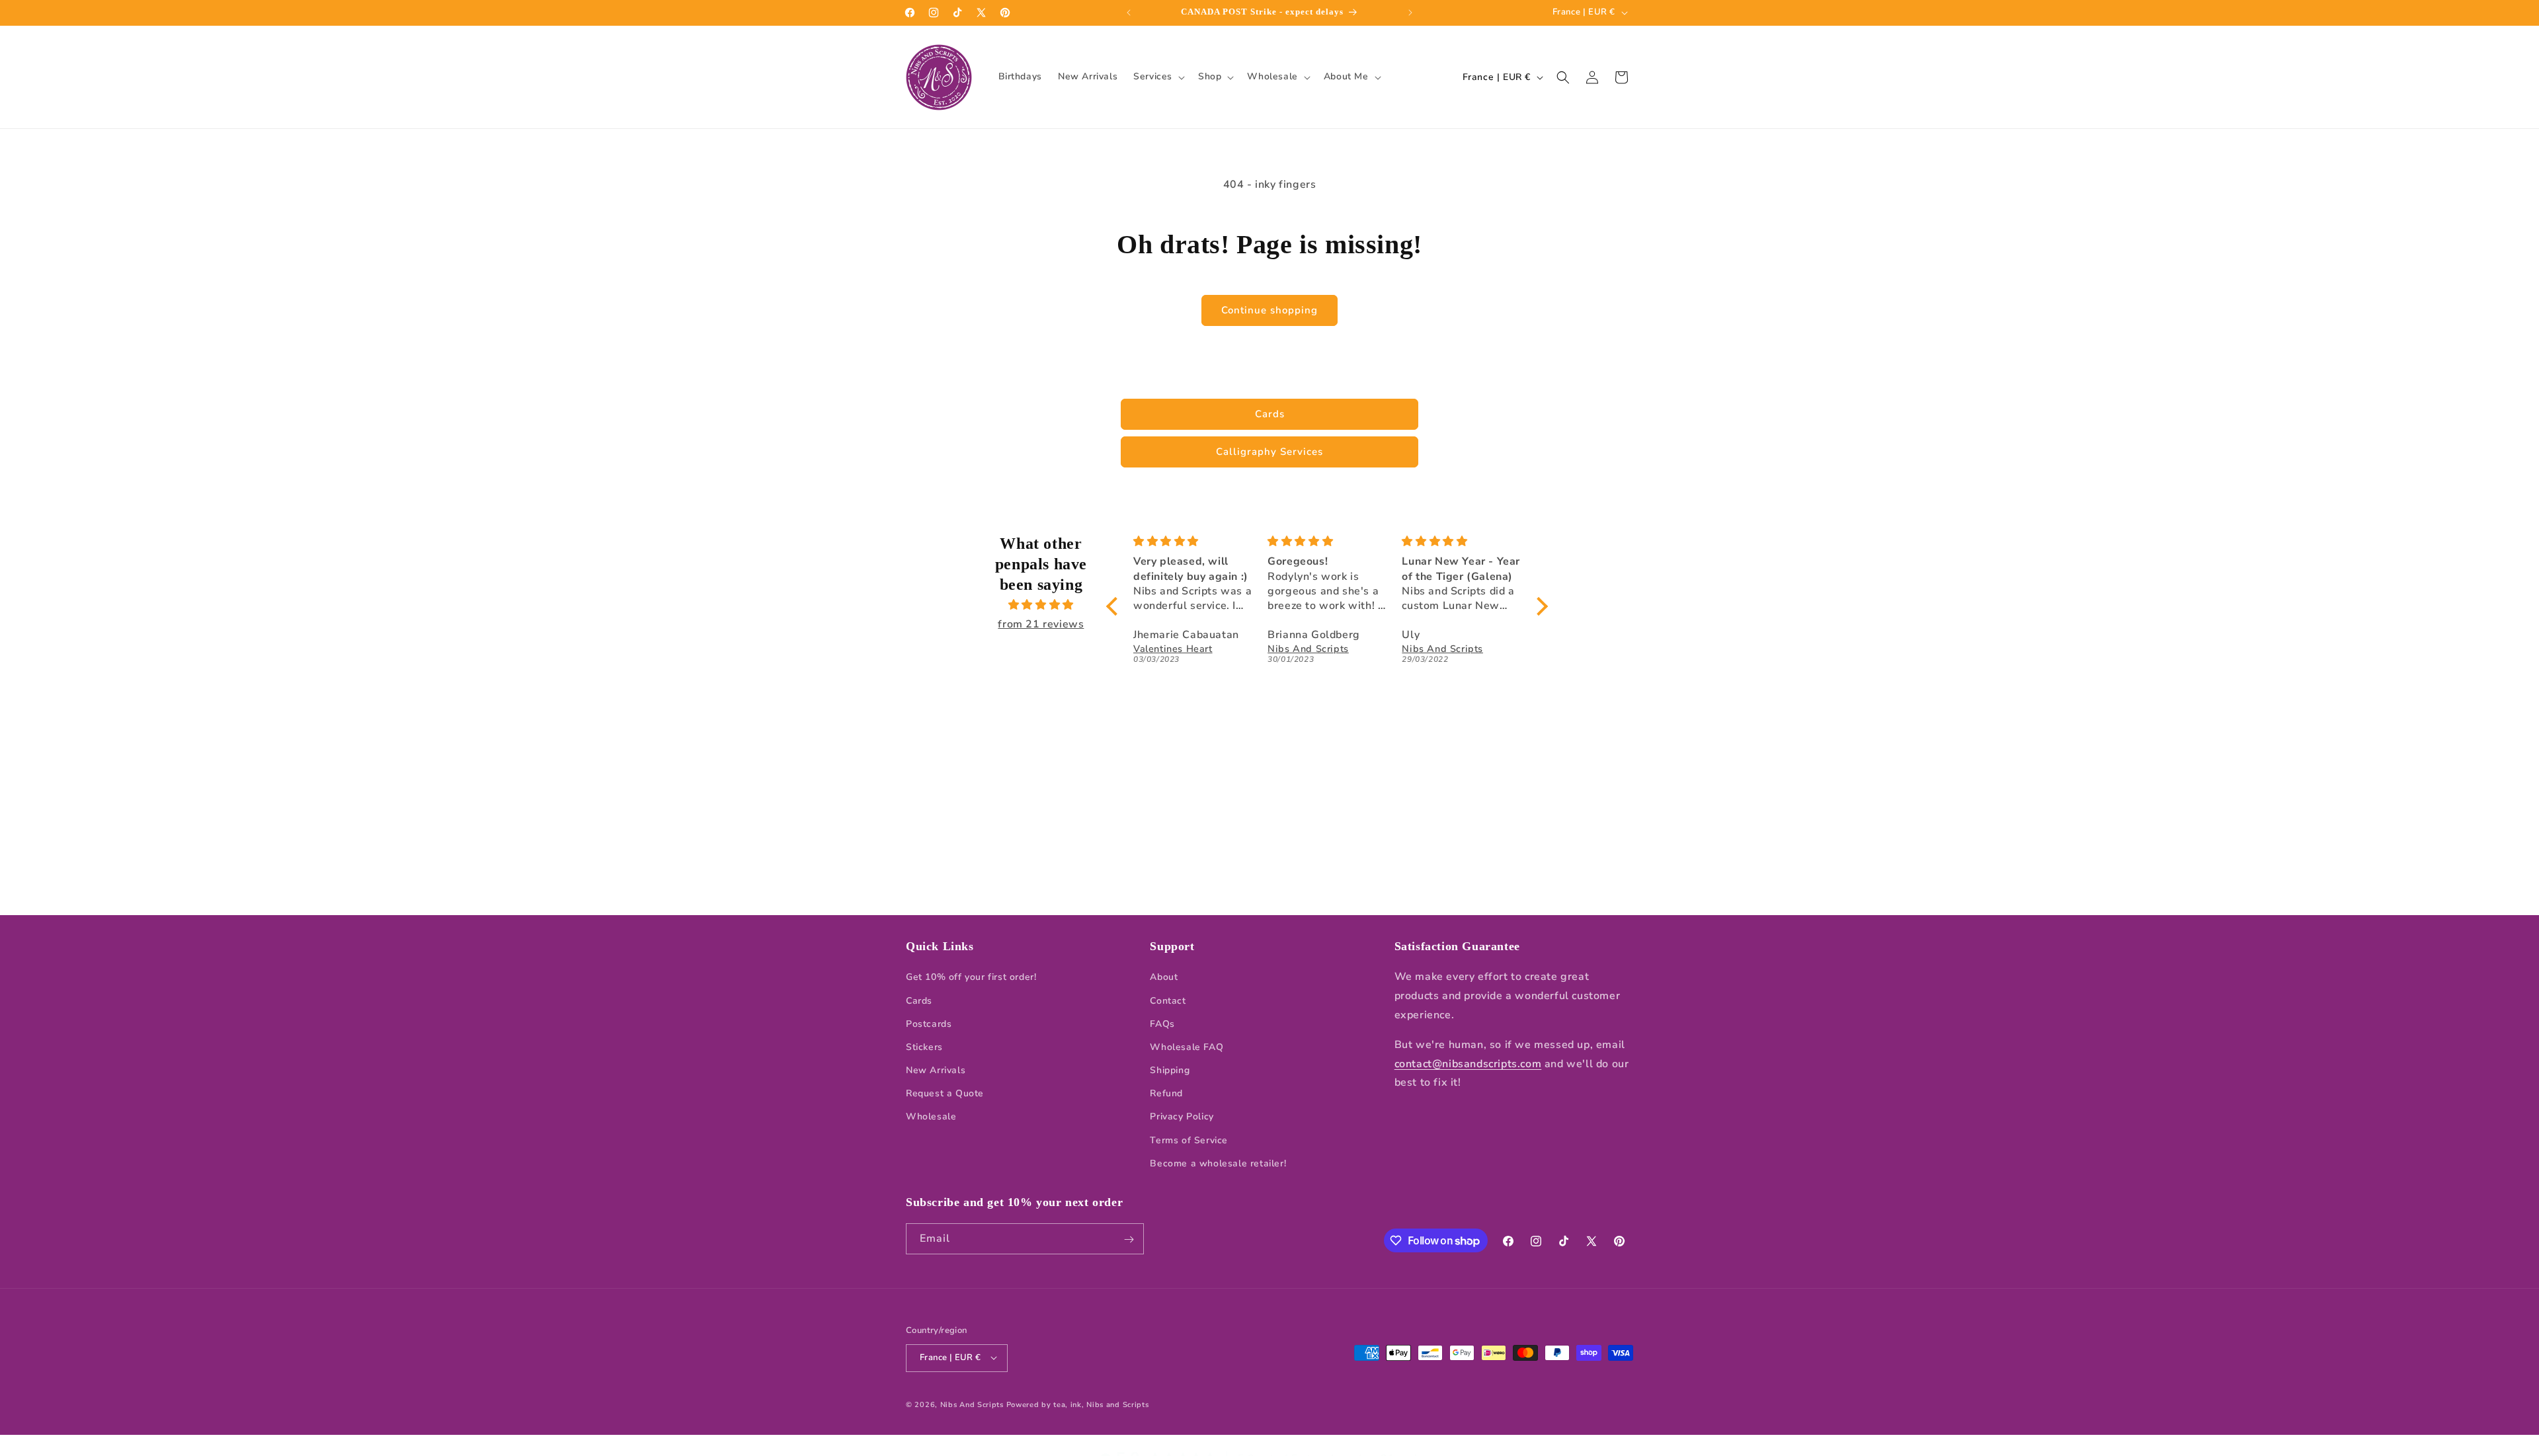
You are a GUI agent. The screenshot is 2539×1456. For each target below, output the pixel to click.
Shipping (1170, 1070)
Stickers (924, 1047)
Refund (1166, 1094)
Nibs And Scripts (972, 1404)
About (1164, 978)
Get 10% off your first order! (971, 978)
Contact (1168, 1001)
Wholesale (931, 1117)
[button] (1158, 77)
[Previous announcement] (1129, 13)
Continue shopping (1269, 310)
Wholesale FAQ (1187, 1047)
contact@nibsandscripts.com (1468, 1064)
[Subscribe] (1129, 1239)
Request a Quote (945, 1094)
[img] (1041, 605)
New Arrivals (936, 1070)
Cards (1270, 414)
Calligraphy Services (1269, 452)
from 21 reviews (1041, 624)
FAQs (1162, 1024)
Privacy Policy (1182, 1117)
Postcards (929, 1024)
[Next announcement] (1410, 13)
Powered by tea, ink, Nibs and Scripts (1078, 1404)
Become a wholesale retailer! (1218, 1163)
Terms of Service (1189, 1140)
